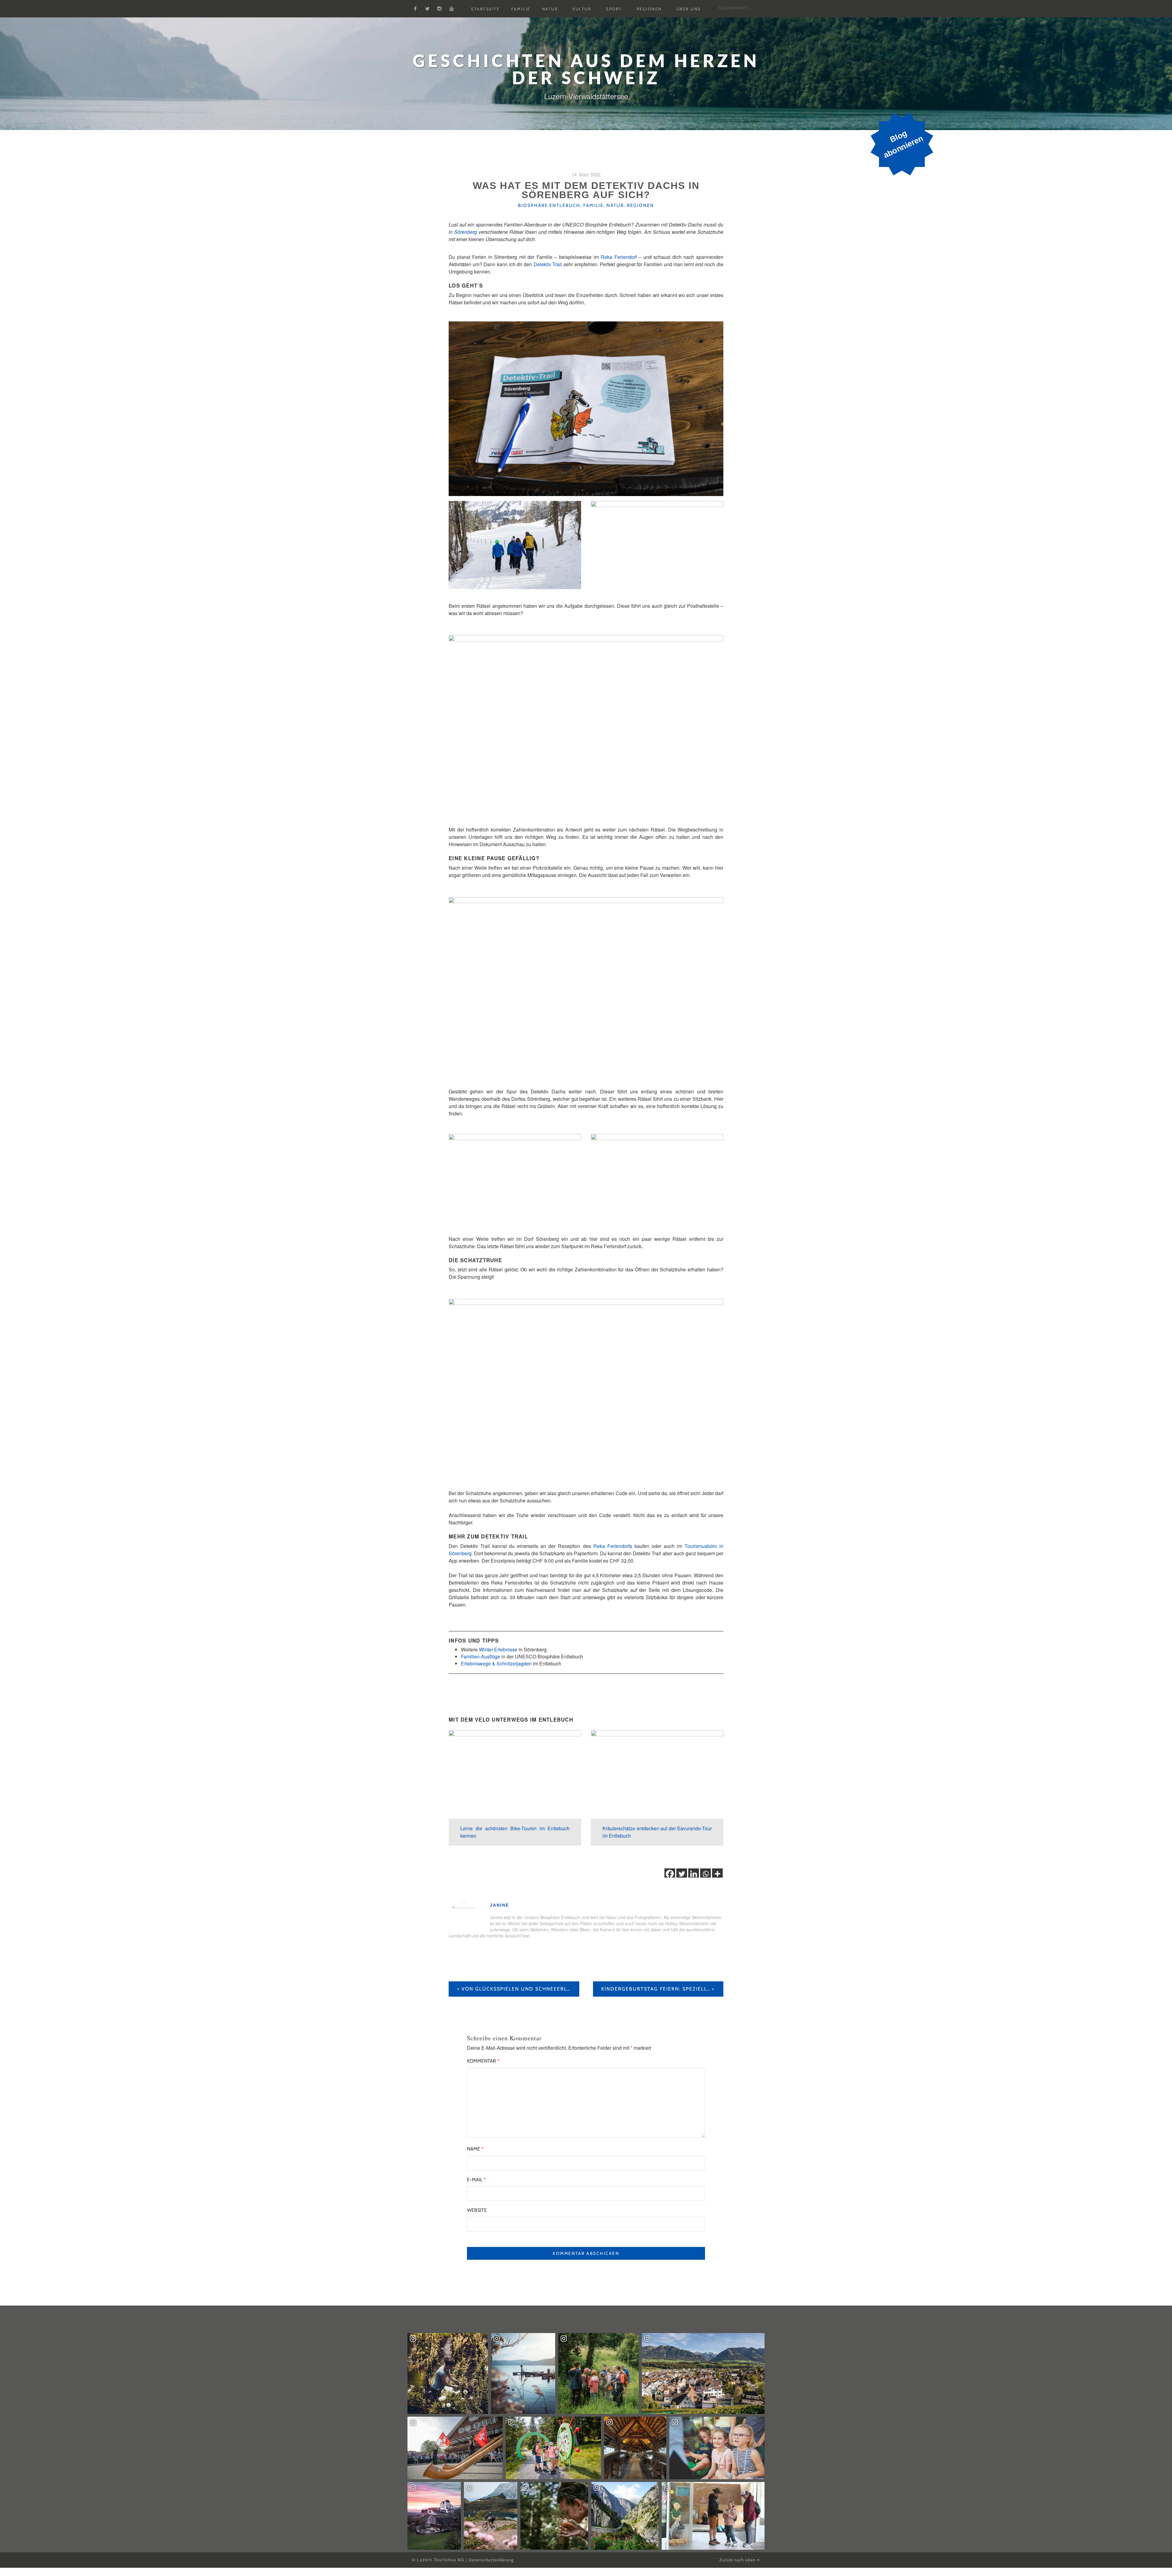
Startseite (485, 9)
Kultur (582, 9)
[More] (717, 1874)
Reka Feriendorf (619, 257)
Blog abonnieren (903, 144)
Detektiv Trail (548, 264)
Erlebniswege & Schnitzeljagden (496, 1663)
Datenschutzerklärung (491, 2560)
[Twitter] (682, 1874)
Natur (550, 9)
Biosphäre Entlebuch (549, 205)
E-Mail (476, 2180)
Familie (521, 9)
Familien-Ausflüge (481, 1656)
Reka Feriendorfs (613, 1546)
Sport (614, 9)
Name (475, 2149)
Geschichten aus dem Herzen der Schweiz (586, 69)
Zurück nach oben (738, 2560)
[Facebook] (670, 1874)
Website (477, 2210)
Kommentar (483, 2061)
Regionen (649, 9)
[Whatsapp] (705, 1874)
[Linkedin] (694, 1874)
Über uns (689, 9)
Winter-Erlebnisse (498, 1649)
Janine (499, 1905)
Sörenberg (466, 232)
